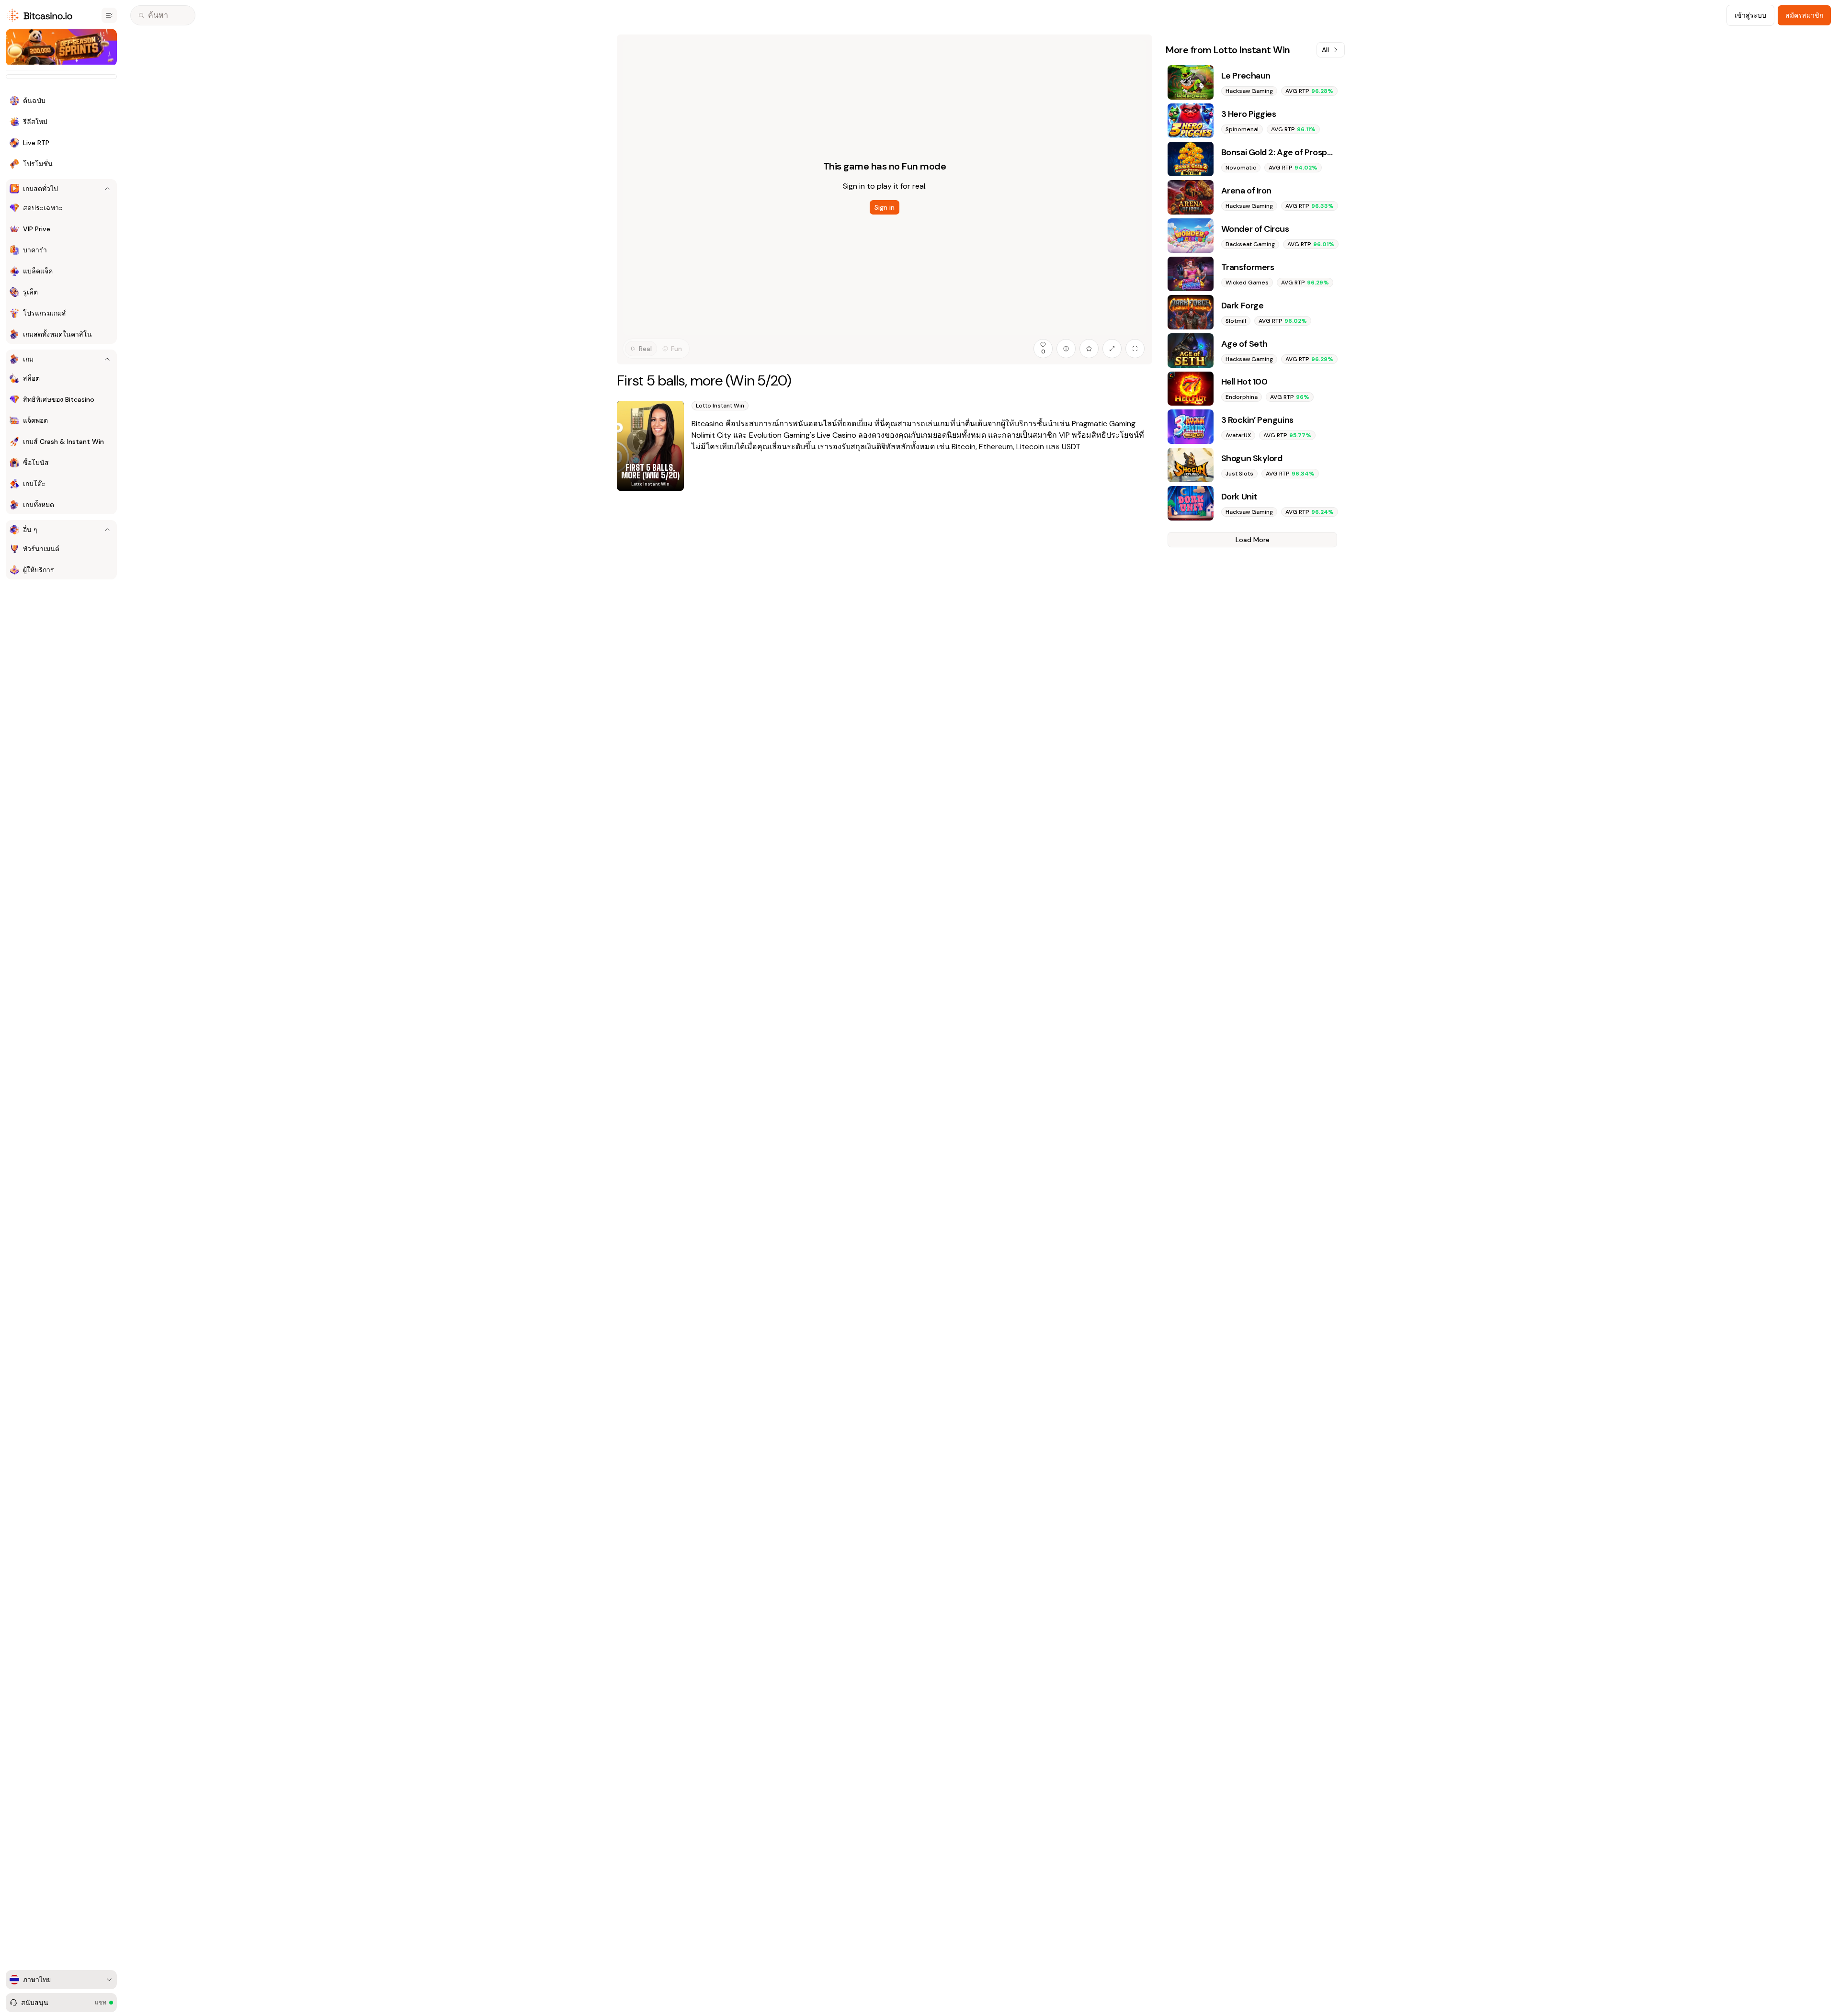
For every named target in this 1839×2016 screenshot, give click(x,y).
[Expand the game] (1112, 349)
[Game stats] (1066, 349)
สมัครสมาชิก (1804, 15)
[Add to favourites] (1089, 349)
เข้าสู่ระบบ (1750, 15)
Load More (1253, 540)
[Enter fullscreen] (1135, 349)
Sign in (885, 207)
